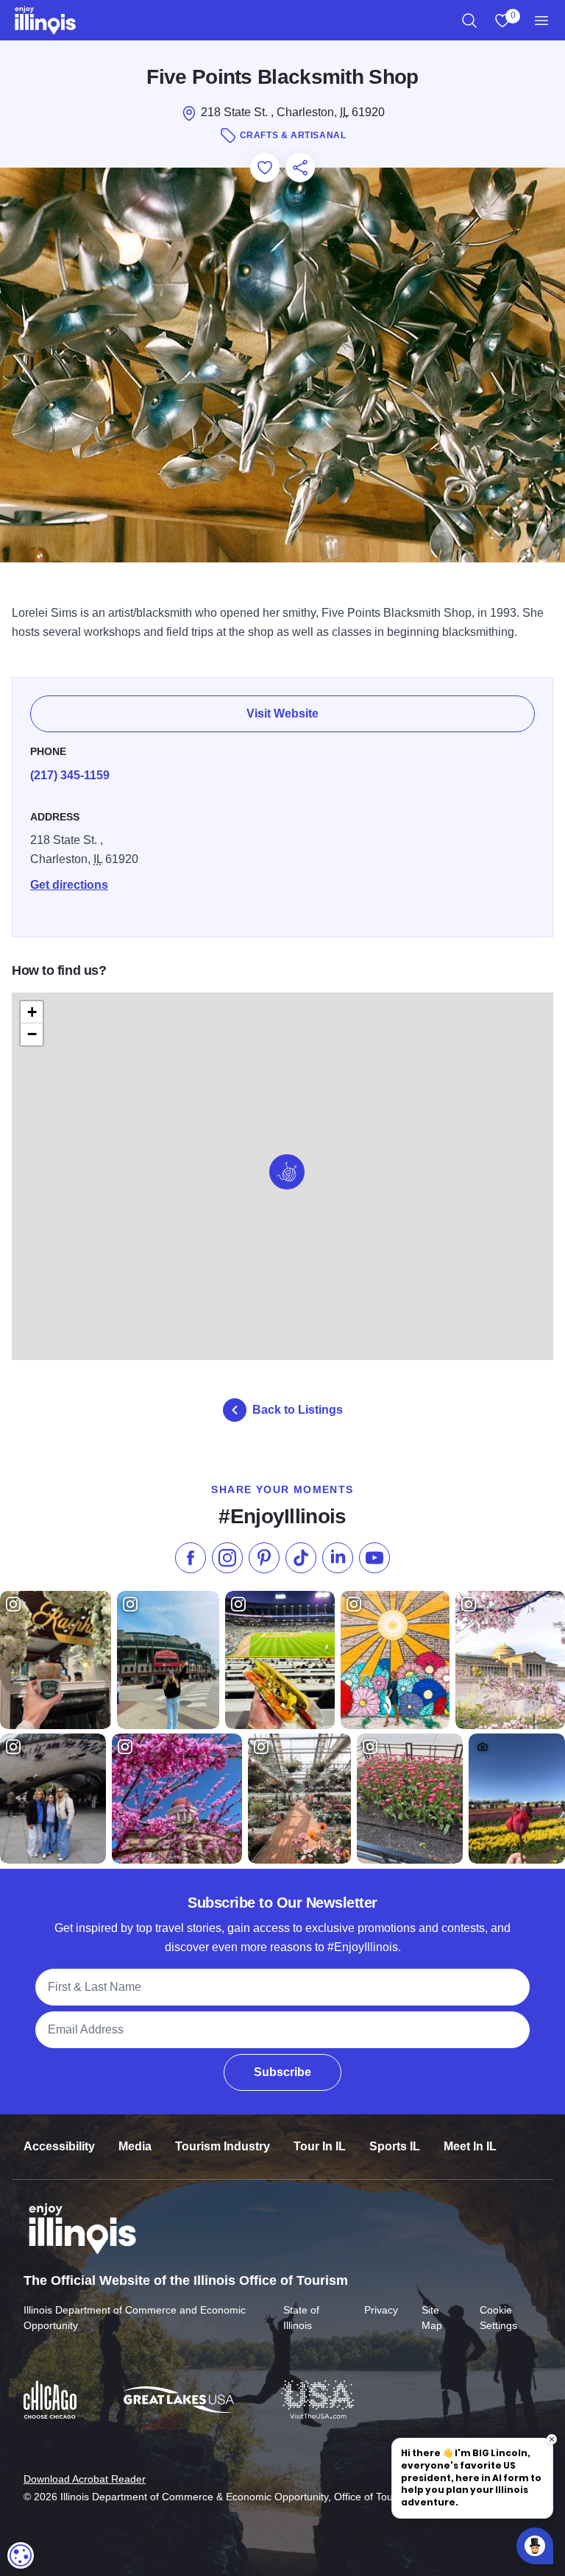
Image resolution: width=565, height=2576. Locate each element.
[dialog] (21, 2555)
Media (135, 2146)
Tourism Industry (223, 2146)
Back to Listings (298, 1410)
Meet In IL (470, 2146)
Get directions (69, 885)
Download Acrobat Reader (85, 2479)
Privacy (381, 2310)
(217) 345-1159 (70, 775)
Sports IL (395, 2146)
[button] (287, 1172)
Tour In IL (320, 2146)
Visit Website (282, 713)
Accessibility (59, 2146)
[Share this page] (300, 168)
